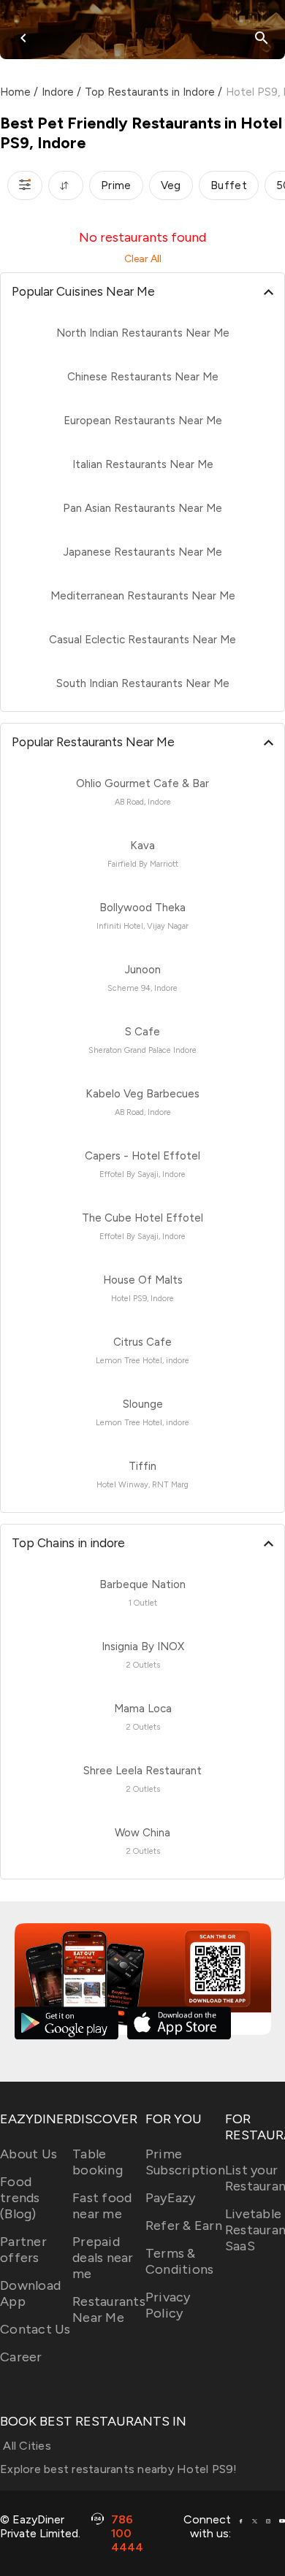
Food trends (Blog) (20, 2198)
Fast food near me (102, 2206)
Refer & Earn (184, 2226)
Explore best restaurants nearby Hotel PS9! (119, 2469)
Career (21, 2357)
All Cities (26, 2446)
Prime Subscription (185, 2162)
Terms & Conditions (180, 2261)
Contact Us (35, 2329)
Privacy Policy (168, 2305)
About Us (28, 2154)
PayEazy (171, 2198)
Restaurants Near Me (109, 2309)
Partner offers (23, 2250)
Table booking (98, 2162)
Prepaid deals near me (103, 2258)
